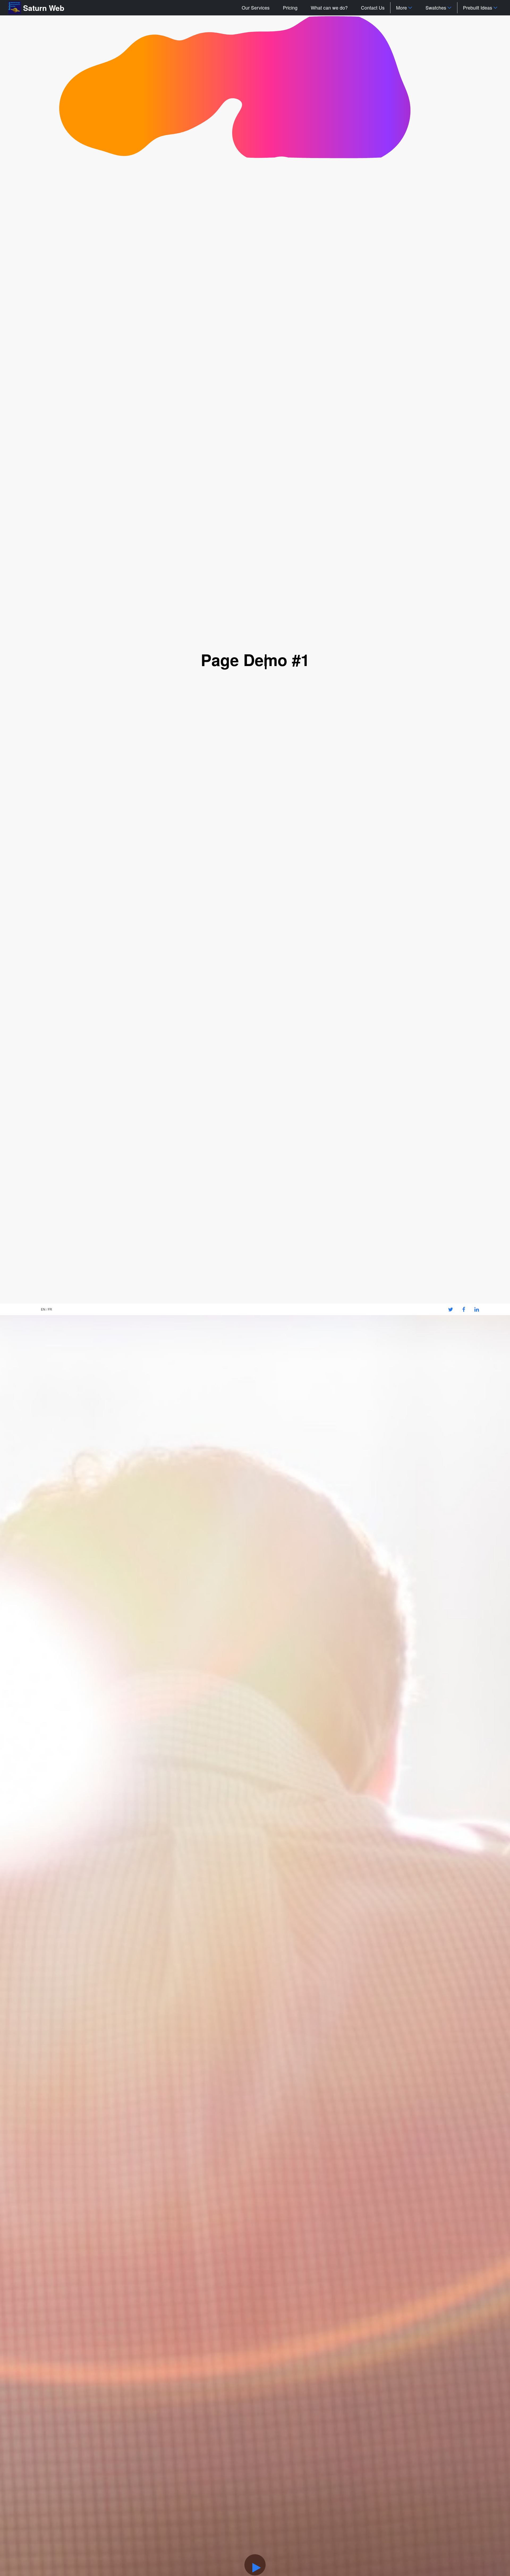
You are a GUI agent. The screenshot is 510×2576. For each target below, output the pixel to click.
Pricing (290, 8)
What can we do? (329, 8)
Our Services (256, 8)
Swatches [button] (436, 8)
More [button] (401, 8)
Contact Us (373, 8)
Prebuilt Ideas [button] (478, 8)
